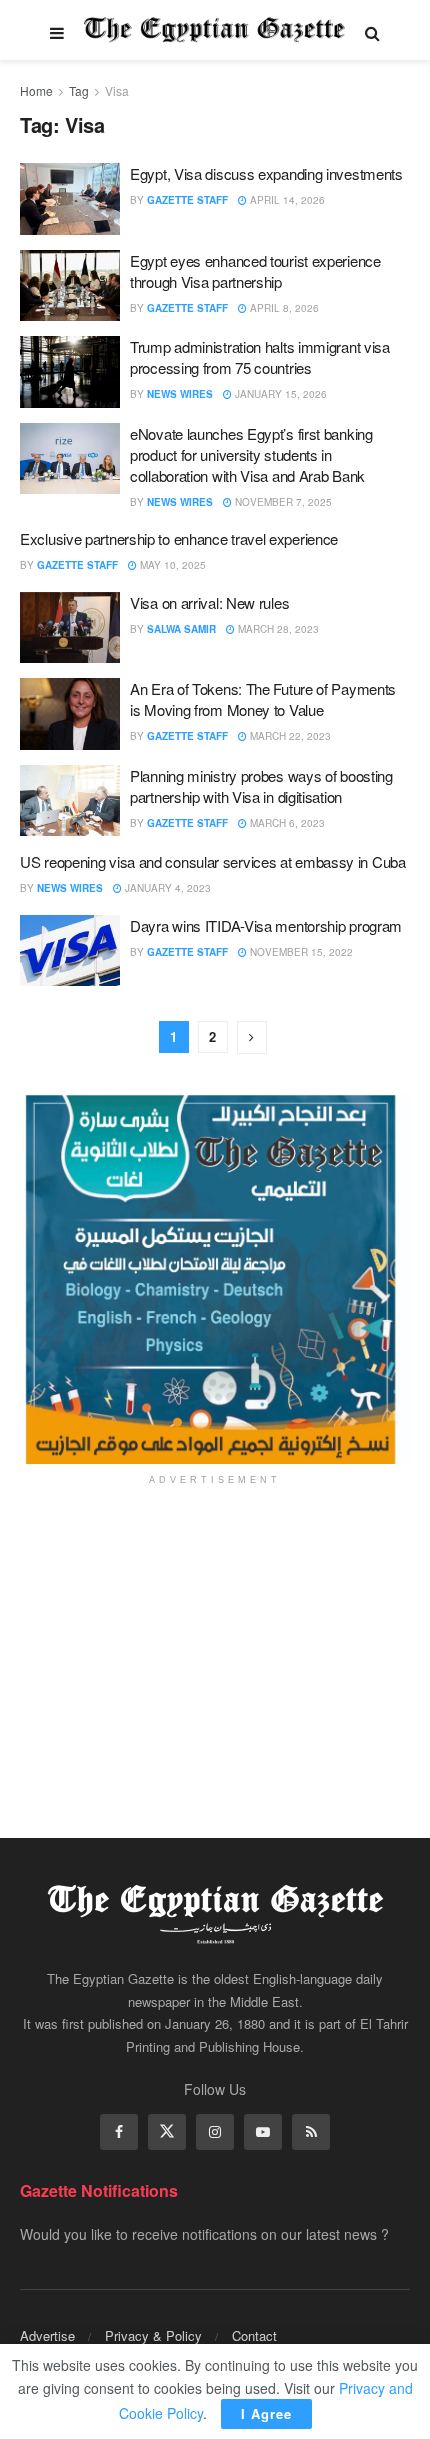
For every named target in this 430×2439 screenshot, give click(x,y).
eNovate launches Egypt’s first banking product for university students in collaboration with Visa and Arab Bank (251, 454)
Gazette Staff (187, 200)
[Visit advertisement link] (215, 1279)
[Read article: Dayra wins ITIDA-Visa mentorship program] (70, 951)
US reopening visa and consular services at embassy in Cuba (213, 861)
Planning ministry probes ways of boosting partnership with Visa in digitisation (261, 786)
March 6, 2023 (286, 823)
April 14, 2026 (286, 200)
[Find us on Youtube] (263, 2132)
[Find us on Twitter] (167, 2132)
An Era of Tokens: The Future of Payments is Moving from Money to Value (263, 699)
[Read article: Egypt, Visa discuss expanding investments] (70, 199)
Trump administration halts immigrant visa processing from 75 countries (260, 357)
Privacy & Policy (153, 2335)
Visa (117, 90)
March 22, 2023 (289, 736)
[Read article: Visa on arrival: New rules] (70, 628)
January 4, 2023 (166, 888)
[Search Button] (372, 30)
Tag (79, 90)
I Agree (266, 2413)
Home (36, 90)
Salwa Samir (181, 629)
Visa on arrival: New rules (209, 602)
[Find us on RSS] (311, 2132)
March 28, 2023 (277, 629)
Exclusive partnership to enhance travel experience (179, 538)
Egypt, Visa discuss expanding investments (266, 173)
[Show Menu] (57, 30)
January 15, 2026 (279, 394)
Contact (254, 2335)
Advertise (47, 2335)
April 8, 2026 (283, 308)
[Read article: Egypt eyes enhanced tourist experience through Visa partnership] (70, 286)
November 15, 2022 (300, 952)
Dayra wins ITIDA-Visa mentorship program (266, 925)
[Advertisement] (215, 1648)
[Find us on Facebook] (119, 2132)
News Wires (180, 394)
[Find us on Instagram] (215, 2132)
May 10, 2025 (171, 565)
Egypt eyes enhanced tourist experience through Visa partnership (255, 271)
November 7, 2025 (282, 502)
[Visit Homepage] (214, 30)
